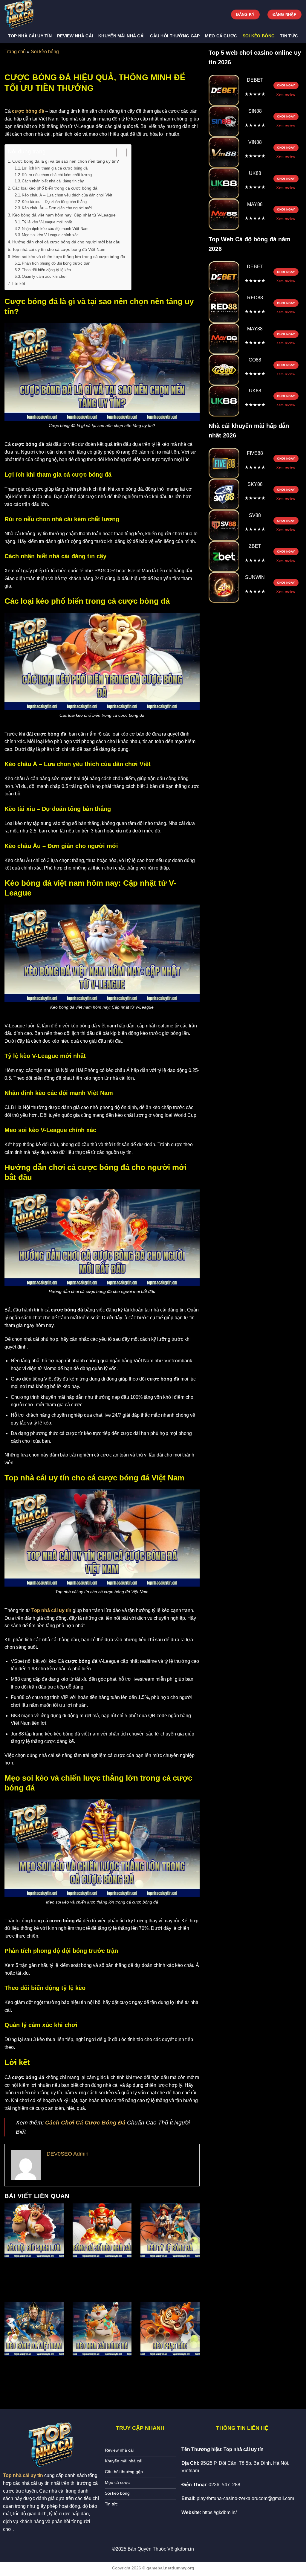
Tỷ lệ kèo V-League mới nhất (47, 222)
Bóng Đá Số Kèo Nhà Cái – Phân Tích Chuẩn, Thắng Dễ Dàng (102, 2272)
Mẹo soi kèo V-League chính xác (50, 235)
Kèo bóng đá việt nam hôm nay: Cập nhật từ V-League (64, 215)
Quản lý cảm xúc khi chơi (44, 276)
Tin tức (289, 36)
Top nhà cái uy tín (51, 1610)
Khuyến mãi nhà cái (121, 36)
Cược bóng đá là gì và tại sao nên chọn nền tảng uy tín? (66, 161)
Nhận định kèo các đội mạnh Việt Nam (55, 229)
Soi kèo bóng (259, 36)
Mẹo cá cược (221, 36)
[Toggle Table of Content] (118, 152)
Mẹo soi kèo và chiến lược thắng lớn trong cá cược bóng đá (69, 257)
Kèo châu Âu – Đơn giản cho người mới (57, 208)
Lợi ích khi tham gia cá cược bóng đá (55, 168)
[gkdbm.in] (34, 15)
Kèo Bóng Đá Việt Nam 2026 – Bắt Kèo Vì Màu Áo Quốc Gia (32, 2370)
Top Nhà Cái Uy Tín (30, 36)
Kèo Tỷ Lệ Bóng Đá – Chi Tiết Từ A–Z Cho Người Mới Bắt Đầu (165, 2272)
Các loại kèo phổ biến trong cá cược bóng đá (55, 188)
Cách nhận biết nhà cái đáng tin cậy (53, 181)
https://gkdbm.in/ (219, 2512)
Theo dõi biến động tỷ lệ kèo (46, 270)
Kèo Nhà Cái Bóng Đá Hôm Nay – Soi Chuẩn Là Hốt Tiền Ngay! (102, 2370)
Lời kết (19, 283)
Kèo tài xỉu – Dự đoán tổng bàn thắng (54, 202)
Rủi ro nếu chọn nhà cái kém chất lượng (57, 175)
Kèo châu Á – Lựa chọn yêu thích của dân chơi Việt (67, 195)
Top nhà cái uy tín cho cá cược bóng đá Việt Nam (59, 249)
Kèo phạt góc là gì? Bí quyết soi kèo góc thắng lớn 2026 (169, 2370)
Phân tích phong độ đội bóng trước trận (56, 263)
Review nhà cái (75, 36)
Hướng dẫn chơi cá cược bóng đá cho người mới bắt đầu (66, 242)
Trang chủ (15, 52)
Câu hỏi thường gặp (175, 36)
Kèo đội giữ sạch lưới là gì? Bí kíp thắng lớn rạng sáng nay (33, 2272)
